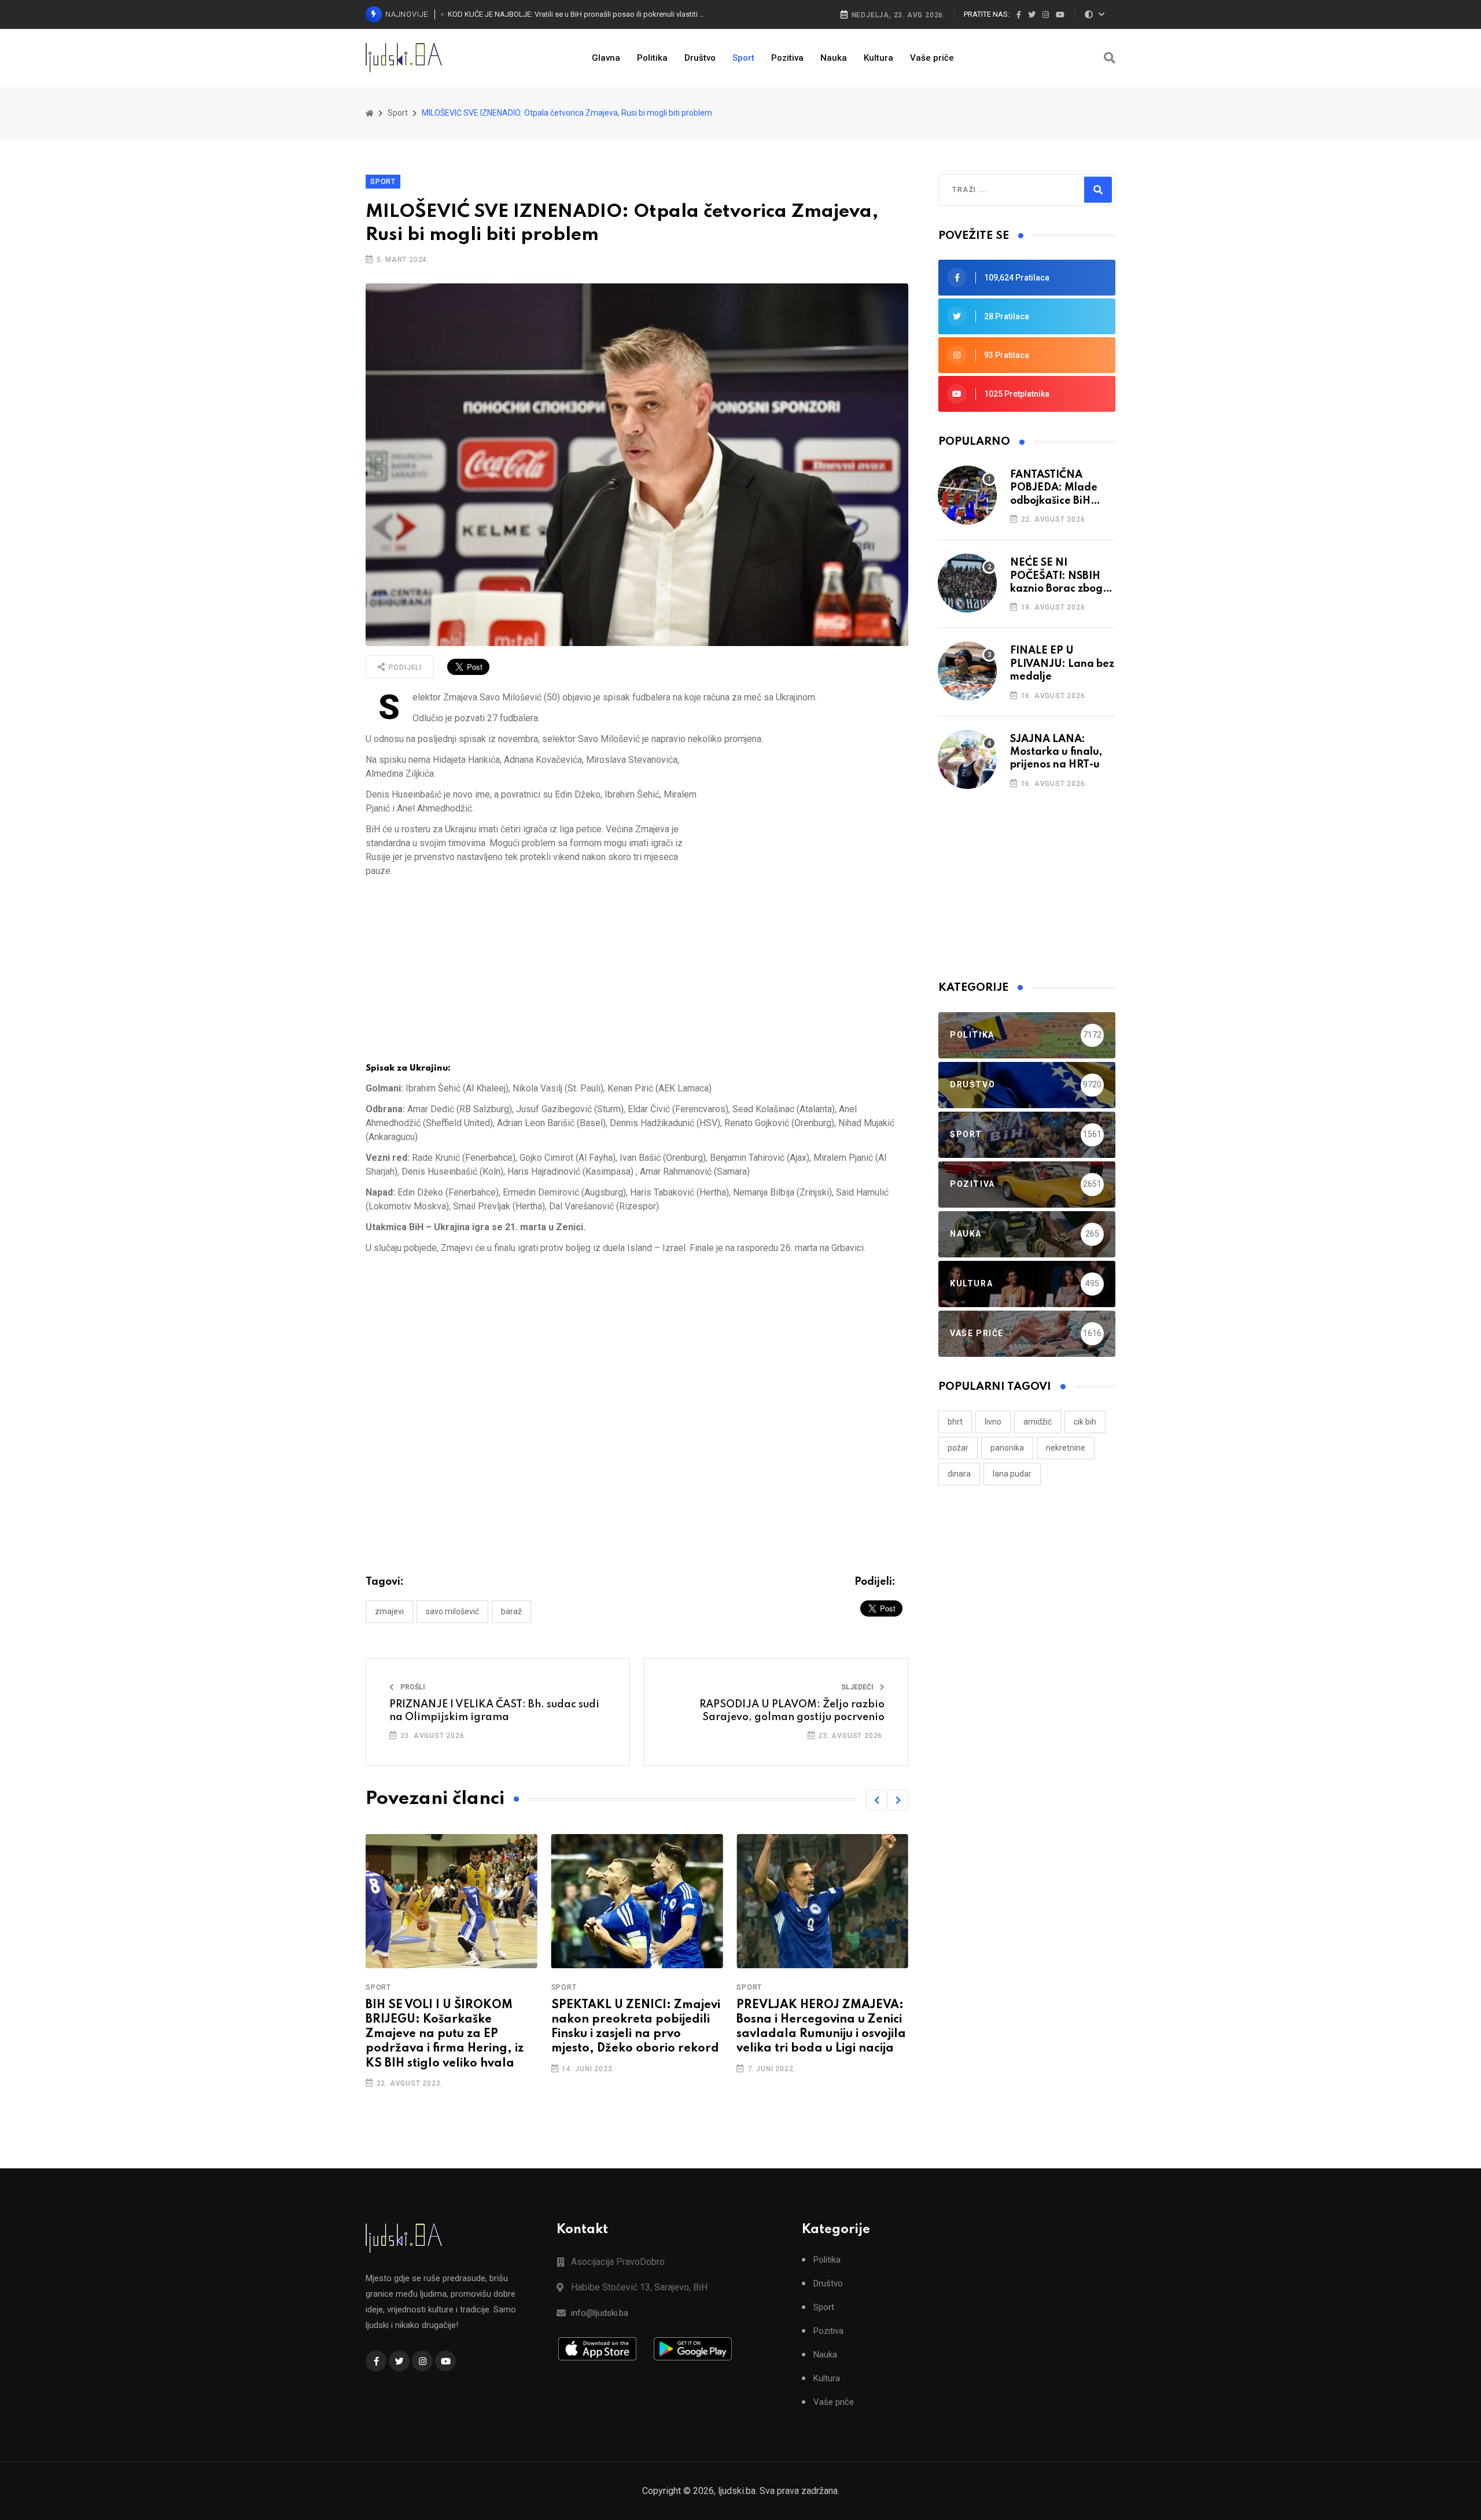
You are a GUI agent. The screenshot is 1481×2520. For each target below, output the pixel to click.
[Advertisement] (807, 834)
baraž (511, 1611)
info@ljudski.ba (600, 2313)
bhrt (955, 1422)
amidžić (1038, 1422)
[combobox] (1002, 190)
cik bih (1085, 1422)
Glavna (606, 58)
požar (958, 1448)
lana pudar (1012, 1474)
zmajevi (389, 1611)
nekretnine (1066, 1448)
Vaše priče (932, 58)
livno (993, 1422)
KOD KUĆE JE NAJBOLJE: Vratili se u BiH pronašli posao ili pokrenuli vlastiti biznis (577, 14)
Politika (652, 58)
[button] (876, 1800)
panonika (1007, 1448)
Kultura (878, 58)
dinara (959, 1474)
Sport (743, 58)
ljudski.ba (737, 2491)
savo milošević (452, 1611)
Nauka (834, 58)
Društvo (700, 58)
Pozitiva (787, 58)
